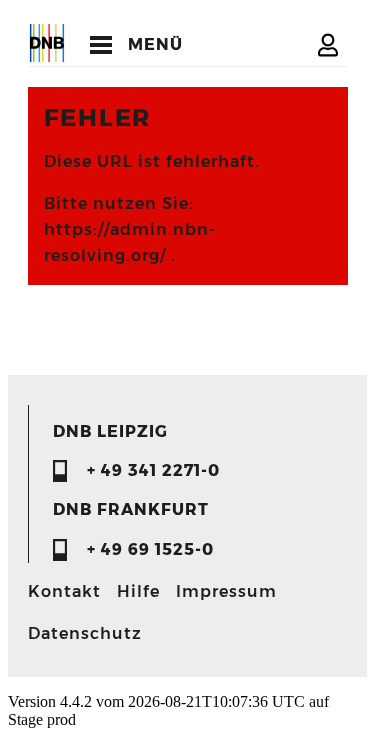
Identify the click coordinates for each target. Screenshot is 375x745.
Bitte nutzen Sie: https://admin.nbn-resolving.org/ (130, 229)
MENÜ (155, 44)
